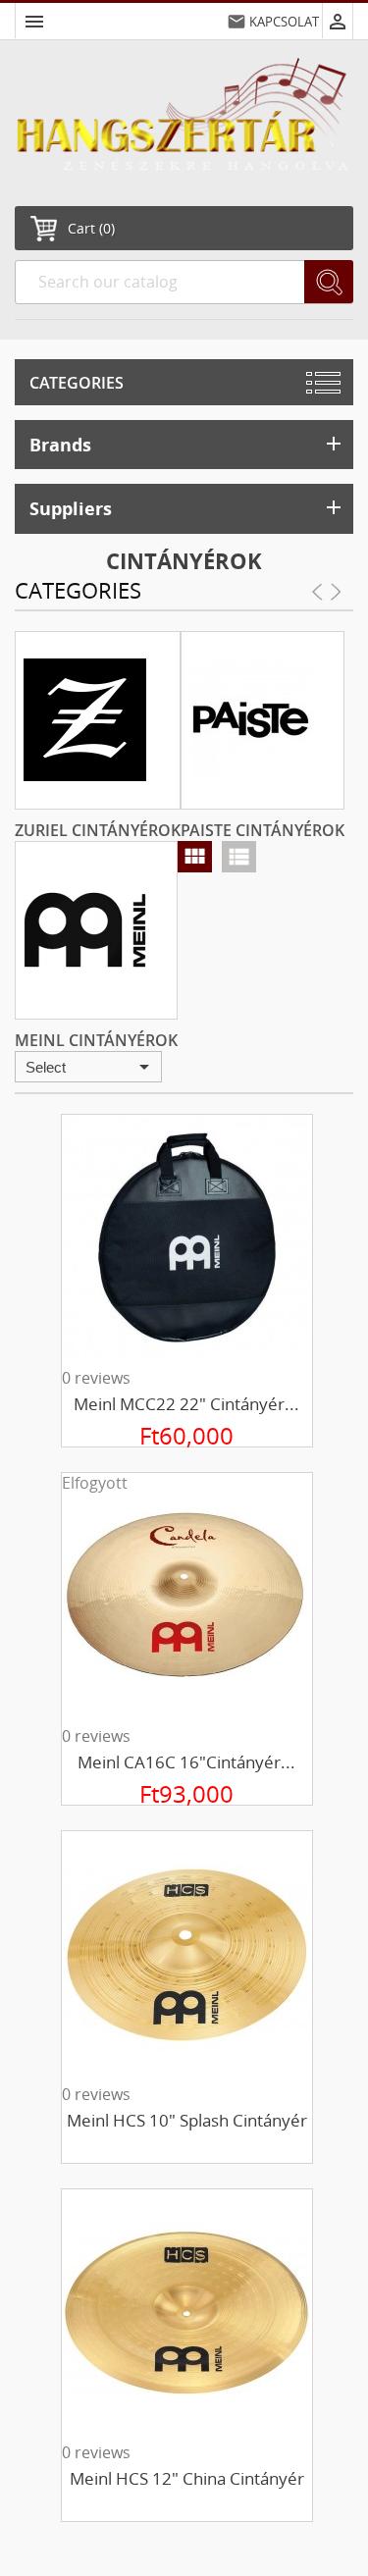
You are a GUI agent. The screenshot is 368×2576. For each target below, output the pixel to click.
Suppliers (187, 508)
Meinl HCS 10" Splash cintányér (187, 2120)
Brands (187, 444)
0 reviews (96, 1378)
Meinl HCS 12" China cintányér (187, 2478)
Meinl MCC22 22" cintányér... (186, 1404)
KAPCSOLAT (284, 22)
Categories (77, 383)
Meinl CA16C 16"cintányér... (186, 1762)
